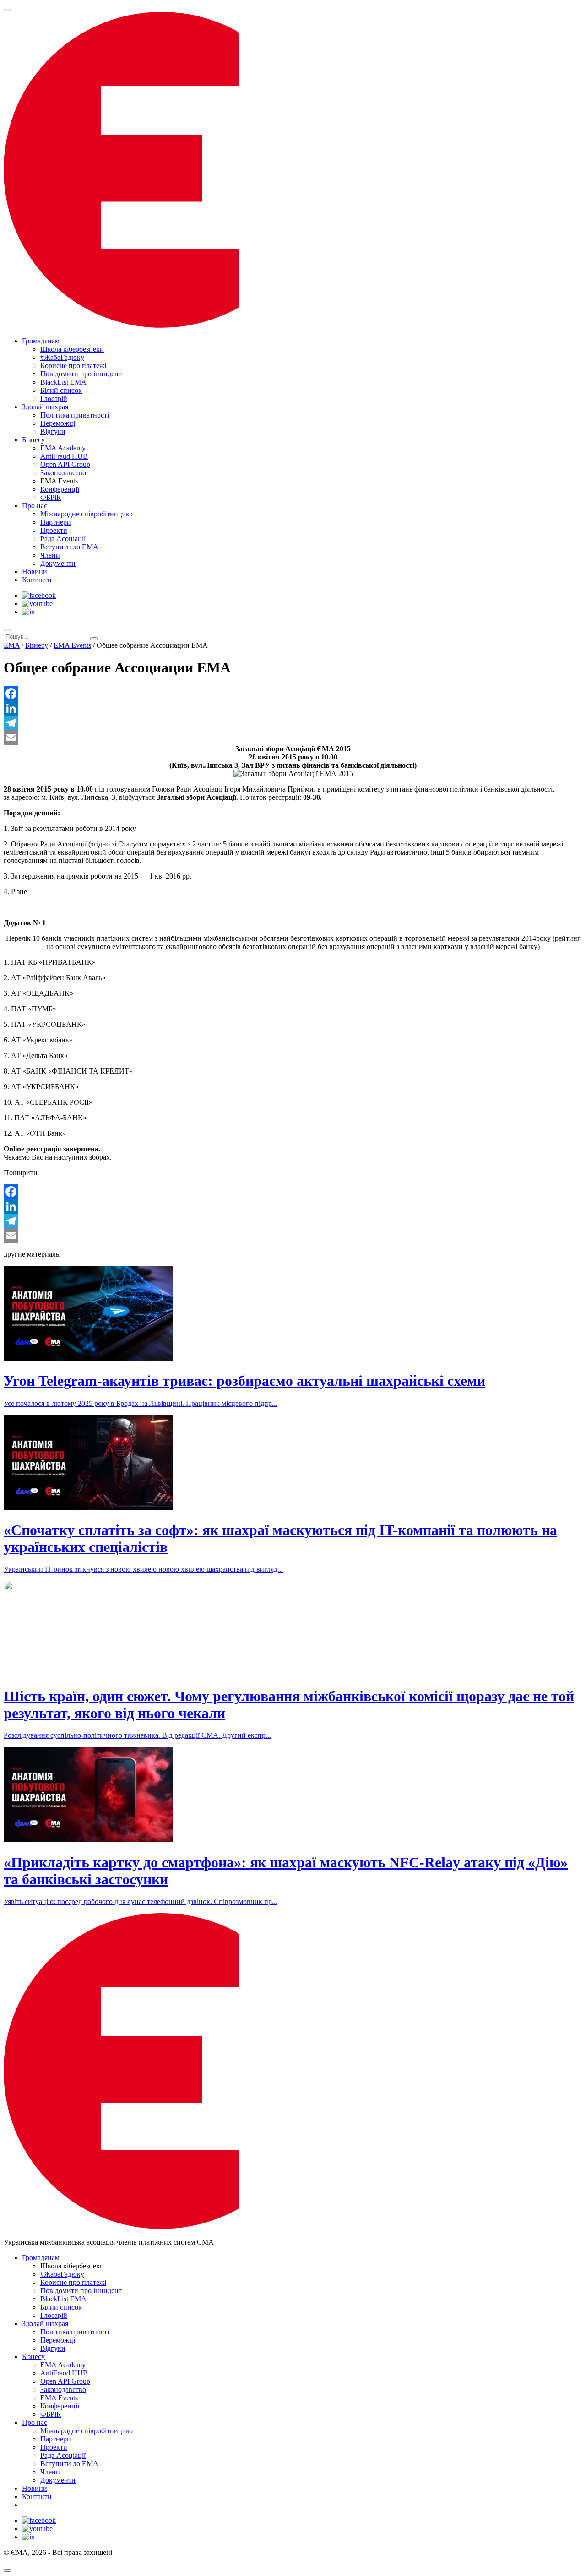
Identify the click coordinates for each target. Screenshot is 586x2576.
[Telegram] (293, 723)
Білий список (61, 390)
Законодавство (63, 473)
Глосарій (54, 399)
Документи (58, 563)
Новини (35, 572)
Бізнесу (33, 440)
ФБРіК (51, 497)
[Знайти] (94, 639)
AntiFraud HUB (64, 456)
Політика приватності (75, 415)
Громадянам (41, 341)
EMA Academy (63, 448)
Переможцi (58, 423)
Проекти (54, 530)
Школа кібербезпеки (72, 349)
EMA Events (72, 645)
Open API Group (65, 464)
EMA (12, 645)
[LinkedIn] (293, 708)
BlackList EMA (63, 382)
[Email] (293, 738)
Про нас (35, 506)
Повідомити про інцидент (81, 374)
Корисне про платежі (73, 366)
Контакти (37, 580)
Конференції (60, 489)
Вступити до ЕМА (69, 547)
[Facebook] (293, 694)
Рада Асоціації (63, 539)
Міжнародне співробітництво (87, 514)
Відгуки (53, 431)
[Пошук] (7, 630)
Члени (50, 555)
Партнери (56, 522)
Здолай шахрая (45, 407)
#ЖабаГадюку (62, 357)
